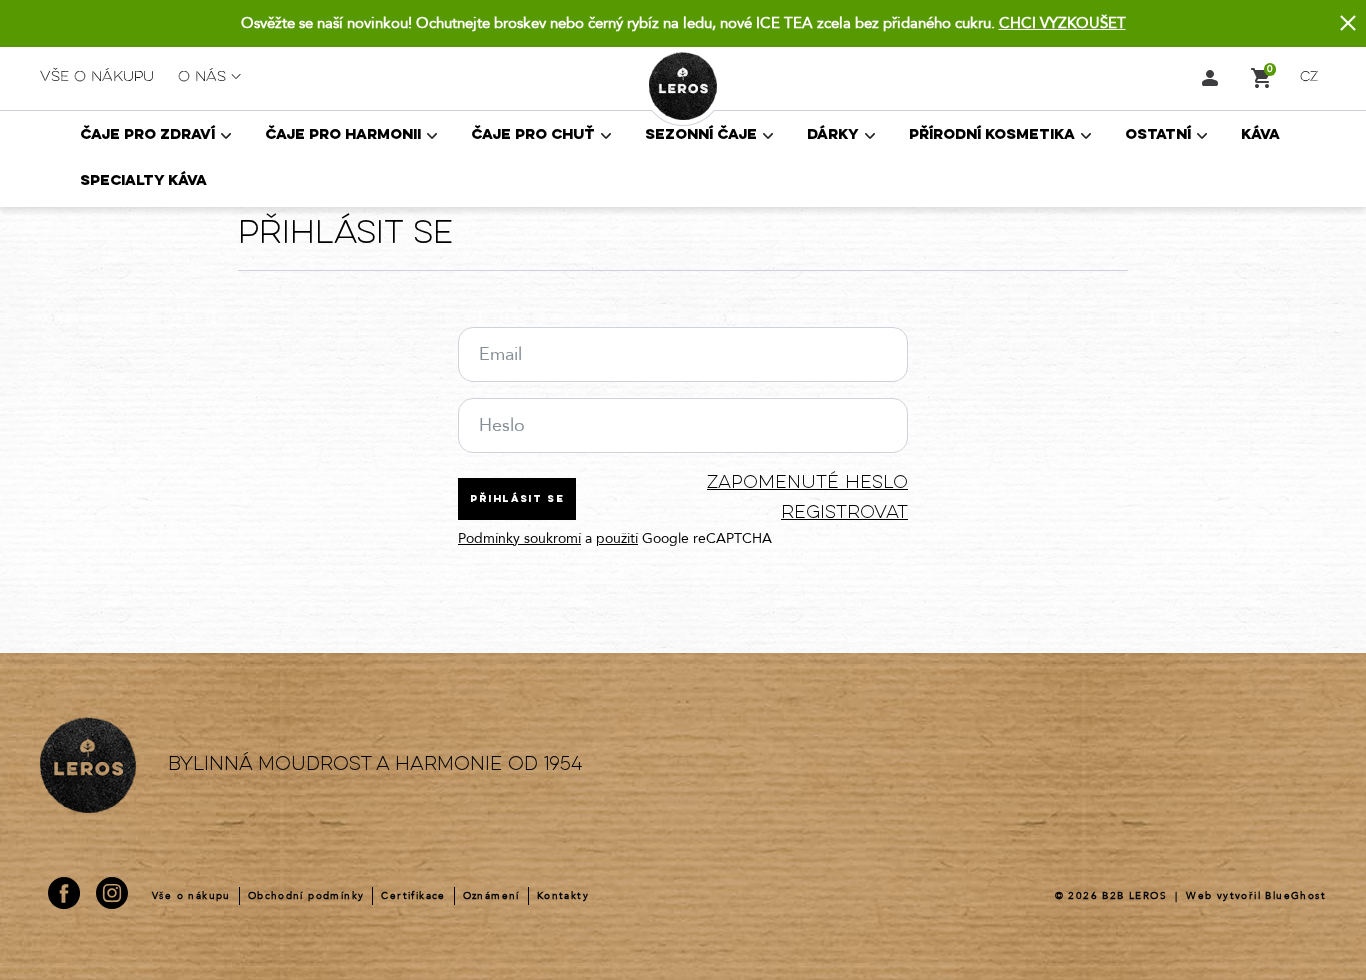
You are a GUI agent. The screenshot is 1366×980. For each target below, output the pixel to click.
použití (617, 538)
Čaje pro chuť (533, 135)
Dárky (833, 135)
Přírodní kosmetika (992, 135)
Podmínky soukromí (519, 538)
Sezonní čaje (701, 135)
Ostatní (1158, 135)
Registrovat (844, 513)
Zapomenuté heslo (807, 483)
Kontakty (563, 896)
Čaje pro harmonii (343, 135)
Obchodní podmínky (306, 896)
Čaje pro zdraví (147, 135)
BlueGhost (1295, 896)
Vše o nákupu (97, 77)
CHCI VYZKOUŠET (1062, 23)
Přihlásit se (517, 499)
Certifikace (413, 896)
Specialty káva (143, 181)
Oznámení (491, 896)
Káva (1260, 135)
